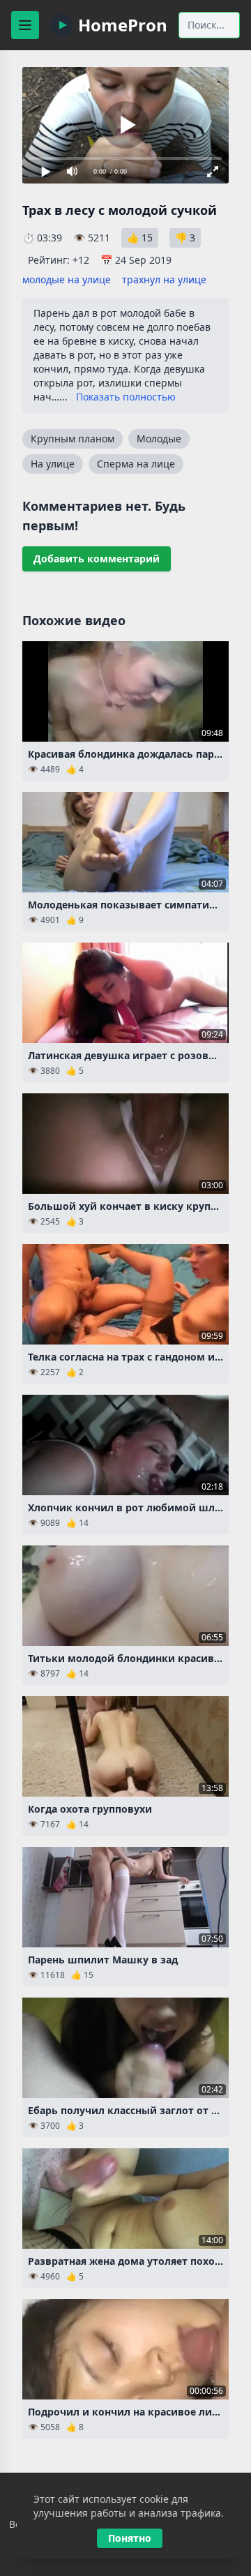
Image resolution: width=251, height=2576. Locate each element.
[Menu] (25, 25)
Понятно (130, 2538)
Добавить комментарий (97, 559)
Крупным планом (73, 439)
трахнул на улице (164, 279)
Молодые (159, 439)
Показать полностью (126, 397)
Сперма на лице (136, 464)
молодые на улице (67, 279)
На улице (53, 464)
